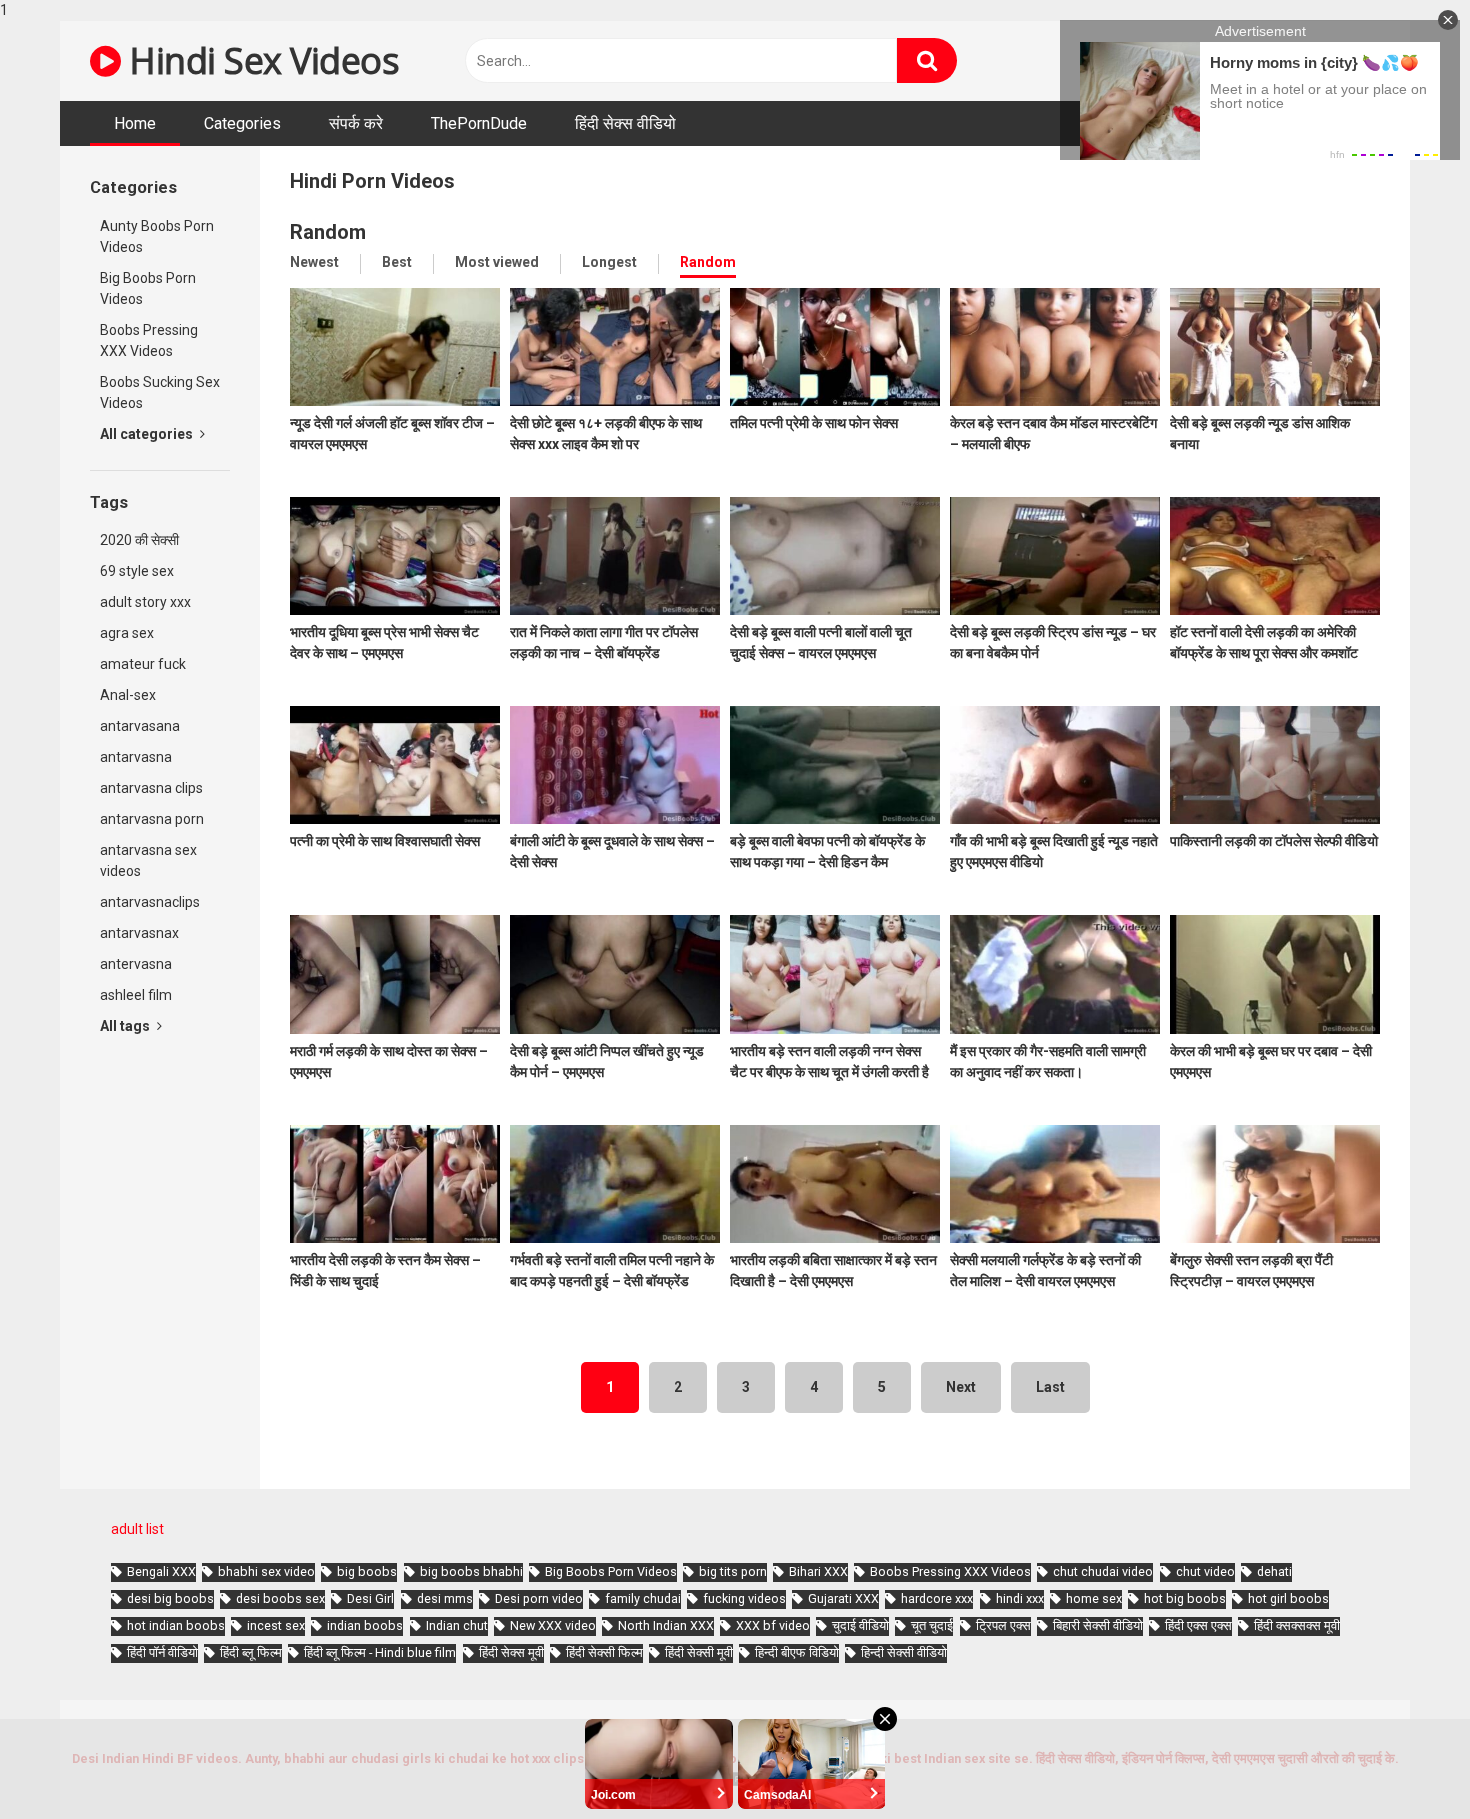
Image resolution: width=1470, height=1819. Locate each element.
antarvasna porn (152, 819)
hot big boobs (1185, 1598)
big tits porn (733, 1571)
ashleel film (136, 995)
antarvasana (140, 726)
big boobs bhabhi (471, 1571)
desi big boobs (170, 1598)
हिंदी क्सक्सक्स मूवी (1297, 1625)
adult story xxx (145, 602)
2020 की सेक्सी (139, 540)
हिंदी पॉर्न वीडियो (162, 1652)
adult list (137, 1529)
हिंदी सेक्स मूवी (511, 1652)
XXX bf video (773, 1625)
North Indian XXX (666, 1625)
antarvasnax (139, 933)
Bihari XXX (818, 1571)
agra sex (127, 633)
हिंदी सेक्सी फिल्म (604, 1652)
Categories (242, 123)
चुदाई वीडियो (860, 1625)
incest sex (276, 1625)
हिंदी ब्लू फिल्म (251, 1652)
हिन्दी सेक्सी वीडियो (904, 1652)
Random (708, 262)
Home (135, 123)
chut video (1205, 1571)
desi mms (445, 1598)
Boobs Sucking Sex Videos (160, 392)
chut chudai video (1103, 1571)
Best (397, 262)
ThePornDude (479, 123)
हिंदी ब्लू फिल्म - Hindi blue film (380, 1652)
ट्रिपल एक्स (1003, 1625)
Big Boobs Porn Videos (148, 288)
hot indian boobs (176, 1625)
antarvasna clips (151, 788)
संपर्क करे (356, 123)
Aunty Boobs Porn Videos (157, 236)
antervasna (136, 964)
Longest (609, 262)
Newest (314, 262)
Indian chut (457, 1625)
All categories (148, 434)
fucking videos (744, 1598)
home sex (1094, 1598)
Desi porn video (539, 1598)
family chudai (643, 1598)
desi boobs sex (280, 1598)
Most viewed (497, 262)
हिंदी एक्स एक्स (1198, 1625)
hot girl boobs (1288, 1598)
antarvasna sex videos (148, 860)
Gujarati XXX (843, 1598)
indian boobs (365, 1625)
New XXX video (553, 1625)
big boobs (367, 1571)
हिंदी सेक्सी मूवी (699, 1652)
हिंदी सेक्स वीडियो (625, 123)
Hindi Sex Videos (260, 60)
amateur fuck (143, 664)
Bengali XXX (161, 1571)
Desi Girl (370, 1598)
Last (1050, 1387)
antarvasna (136, 757)
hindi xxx (1020, 1598)
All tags (126, 1026)
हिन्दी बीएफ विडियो (797, 1652)
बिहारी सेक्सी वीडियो (1098, 1625)
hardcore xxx (937, 1598)
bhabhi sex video (266, 1571)
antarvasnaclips (150, 902)
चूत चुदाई (932, 1625)
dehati (1274, 1571)
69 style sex (137, 571)
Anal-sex (128, 695)
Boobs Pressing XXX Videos (149, 340)
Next (961, 1387)
